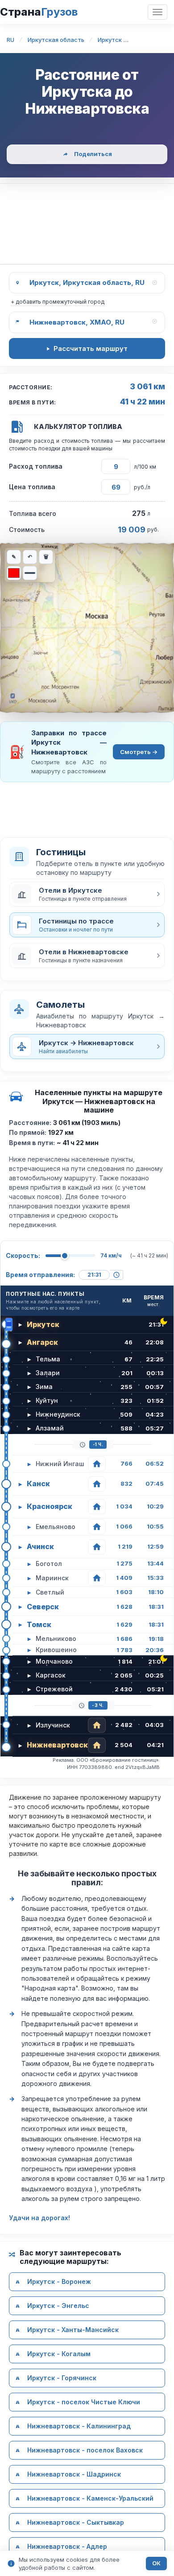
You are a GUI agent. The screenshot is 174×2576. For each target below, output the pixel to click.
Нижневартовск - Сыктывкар (76, 2522)
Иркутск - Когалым (59, 2354)
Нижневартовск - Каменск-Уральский (90, 2498)
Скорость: (23, 1255)
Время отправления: (40, 1275)
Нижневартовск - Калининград (79, 2426)
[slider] (65, 1256)
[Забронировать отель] (97, 1464)
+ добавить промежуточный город (58, 302)
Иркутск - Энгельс (58, 2306)
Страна (39, 12)
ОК (156, 2563)
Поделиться (93, 154)
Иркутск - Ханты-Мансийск (73, 2330)
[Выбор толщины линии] (30, 573)
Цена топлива (32, 487)
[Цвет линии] (14, 573)
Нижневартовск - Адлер (67, 2546)
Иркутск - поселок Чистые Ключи (84, 2402)
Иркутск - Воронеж (59, 2281)
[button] (87, 894)
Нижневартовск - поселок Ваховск (85, 2450)
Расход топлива (36, 466)
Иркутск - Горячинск (62, 2378)
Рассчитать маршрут (91, 348)
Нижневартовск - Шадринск (74, 2474)
